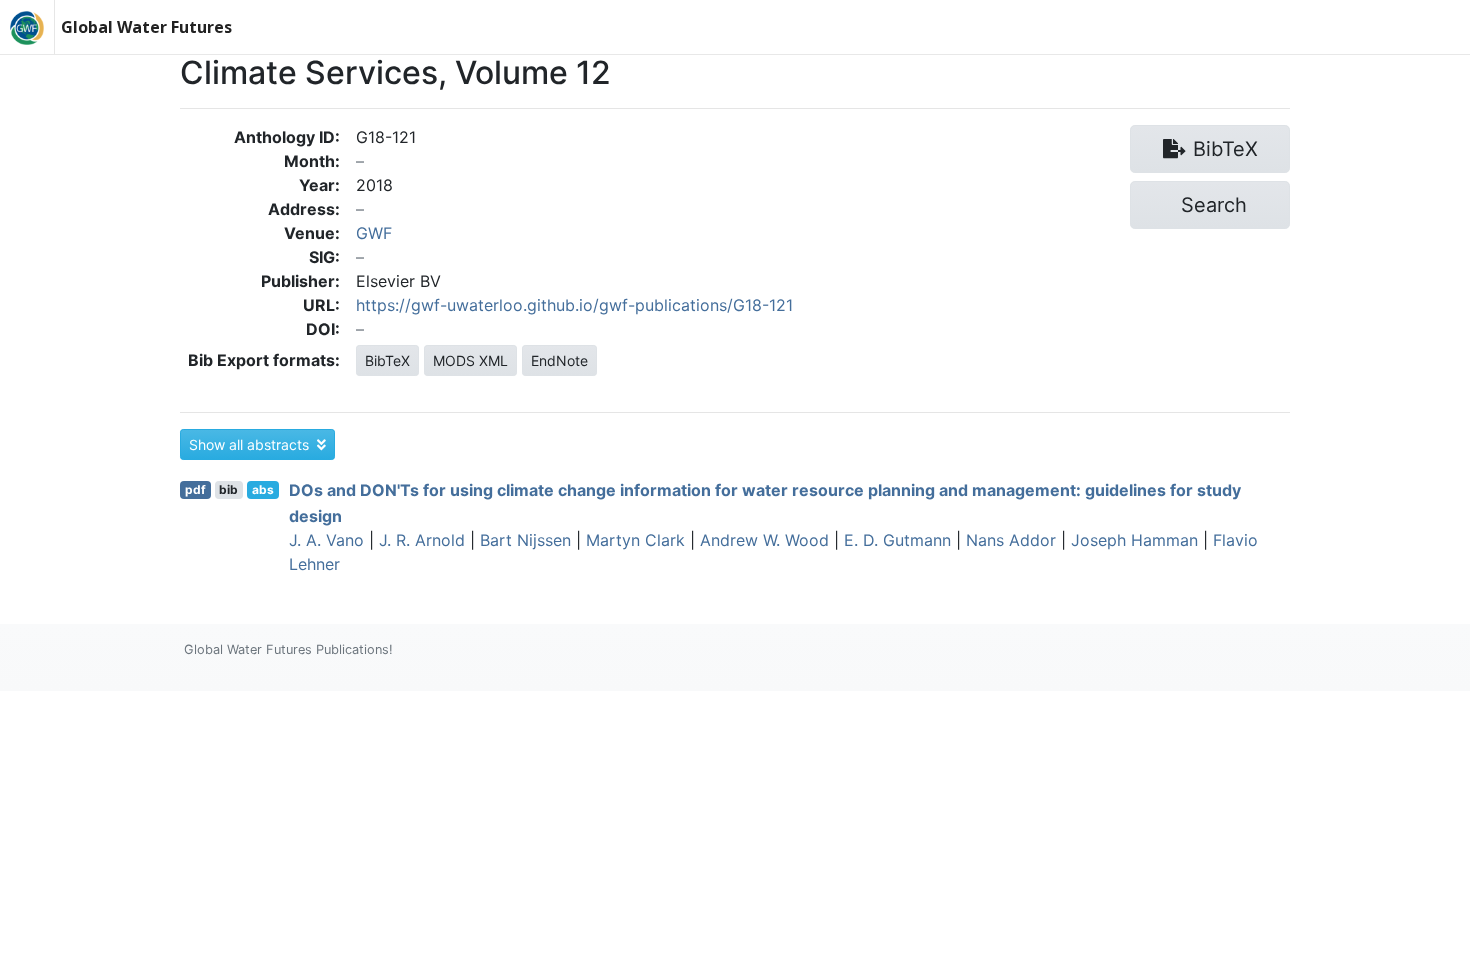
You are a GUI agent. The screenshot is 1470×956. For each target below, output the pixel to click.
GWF (374, 233)
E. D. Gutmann (897, 540)
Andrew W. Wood (764, 540)
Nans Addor (1011, 540)
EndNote (559, 360)
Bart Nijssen (525, 540)
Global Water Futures (146, 27)
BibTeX (387, 360)
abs (263, 489)
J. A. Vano (326, 540)
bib (228, 489)
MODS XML (470, 360)
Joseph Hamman (1134, 540)
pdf (195, 489)
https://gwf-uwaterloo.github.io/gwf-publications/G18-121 (574, 305)
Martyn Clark (635, 540)
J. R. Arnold (422, 540)
